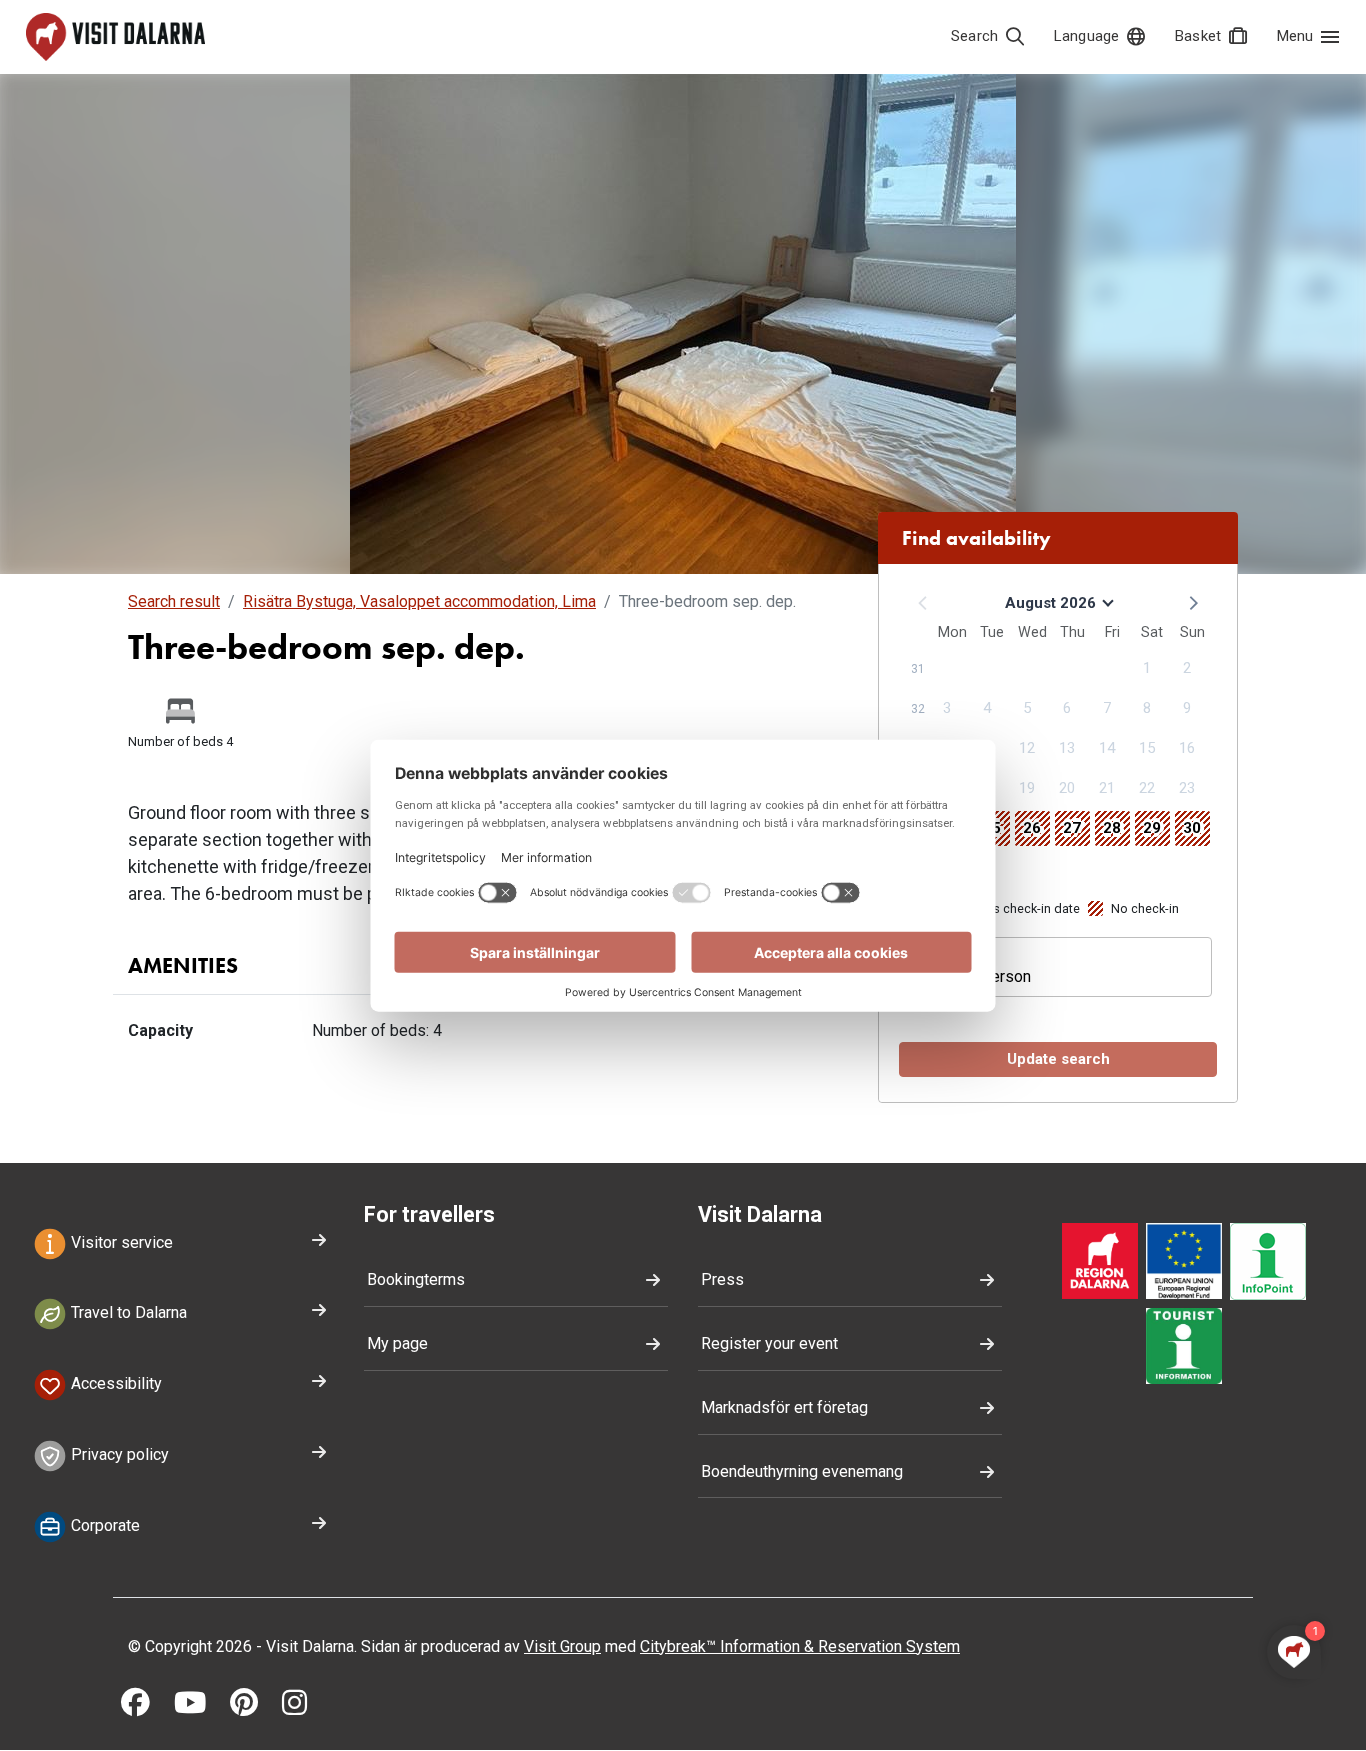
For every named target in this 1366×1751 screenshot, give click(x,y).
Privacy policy (118, 1454)
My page (397, 1343)
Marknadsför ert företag (784, 1407)
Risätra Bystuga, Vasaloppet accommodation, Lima (419, 601)
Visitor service (120, 1242)
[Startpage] (115, 37)
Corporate (103, 1525)
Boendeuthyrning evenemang (802, 1471)
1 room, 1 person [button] (972, 976)
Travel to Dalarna (127, 1313)
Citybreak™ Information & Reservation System (800, 1646)
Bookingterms (416, 1279)
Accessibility (114, 1384)
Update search (1058, 1059)
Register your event (769, 1343)
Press (722, 1279)
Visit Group (562, 1646)
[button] (1192, 602)
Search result (174, 601)
